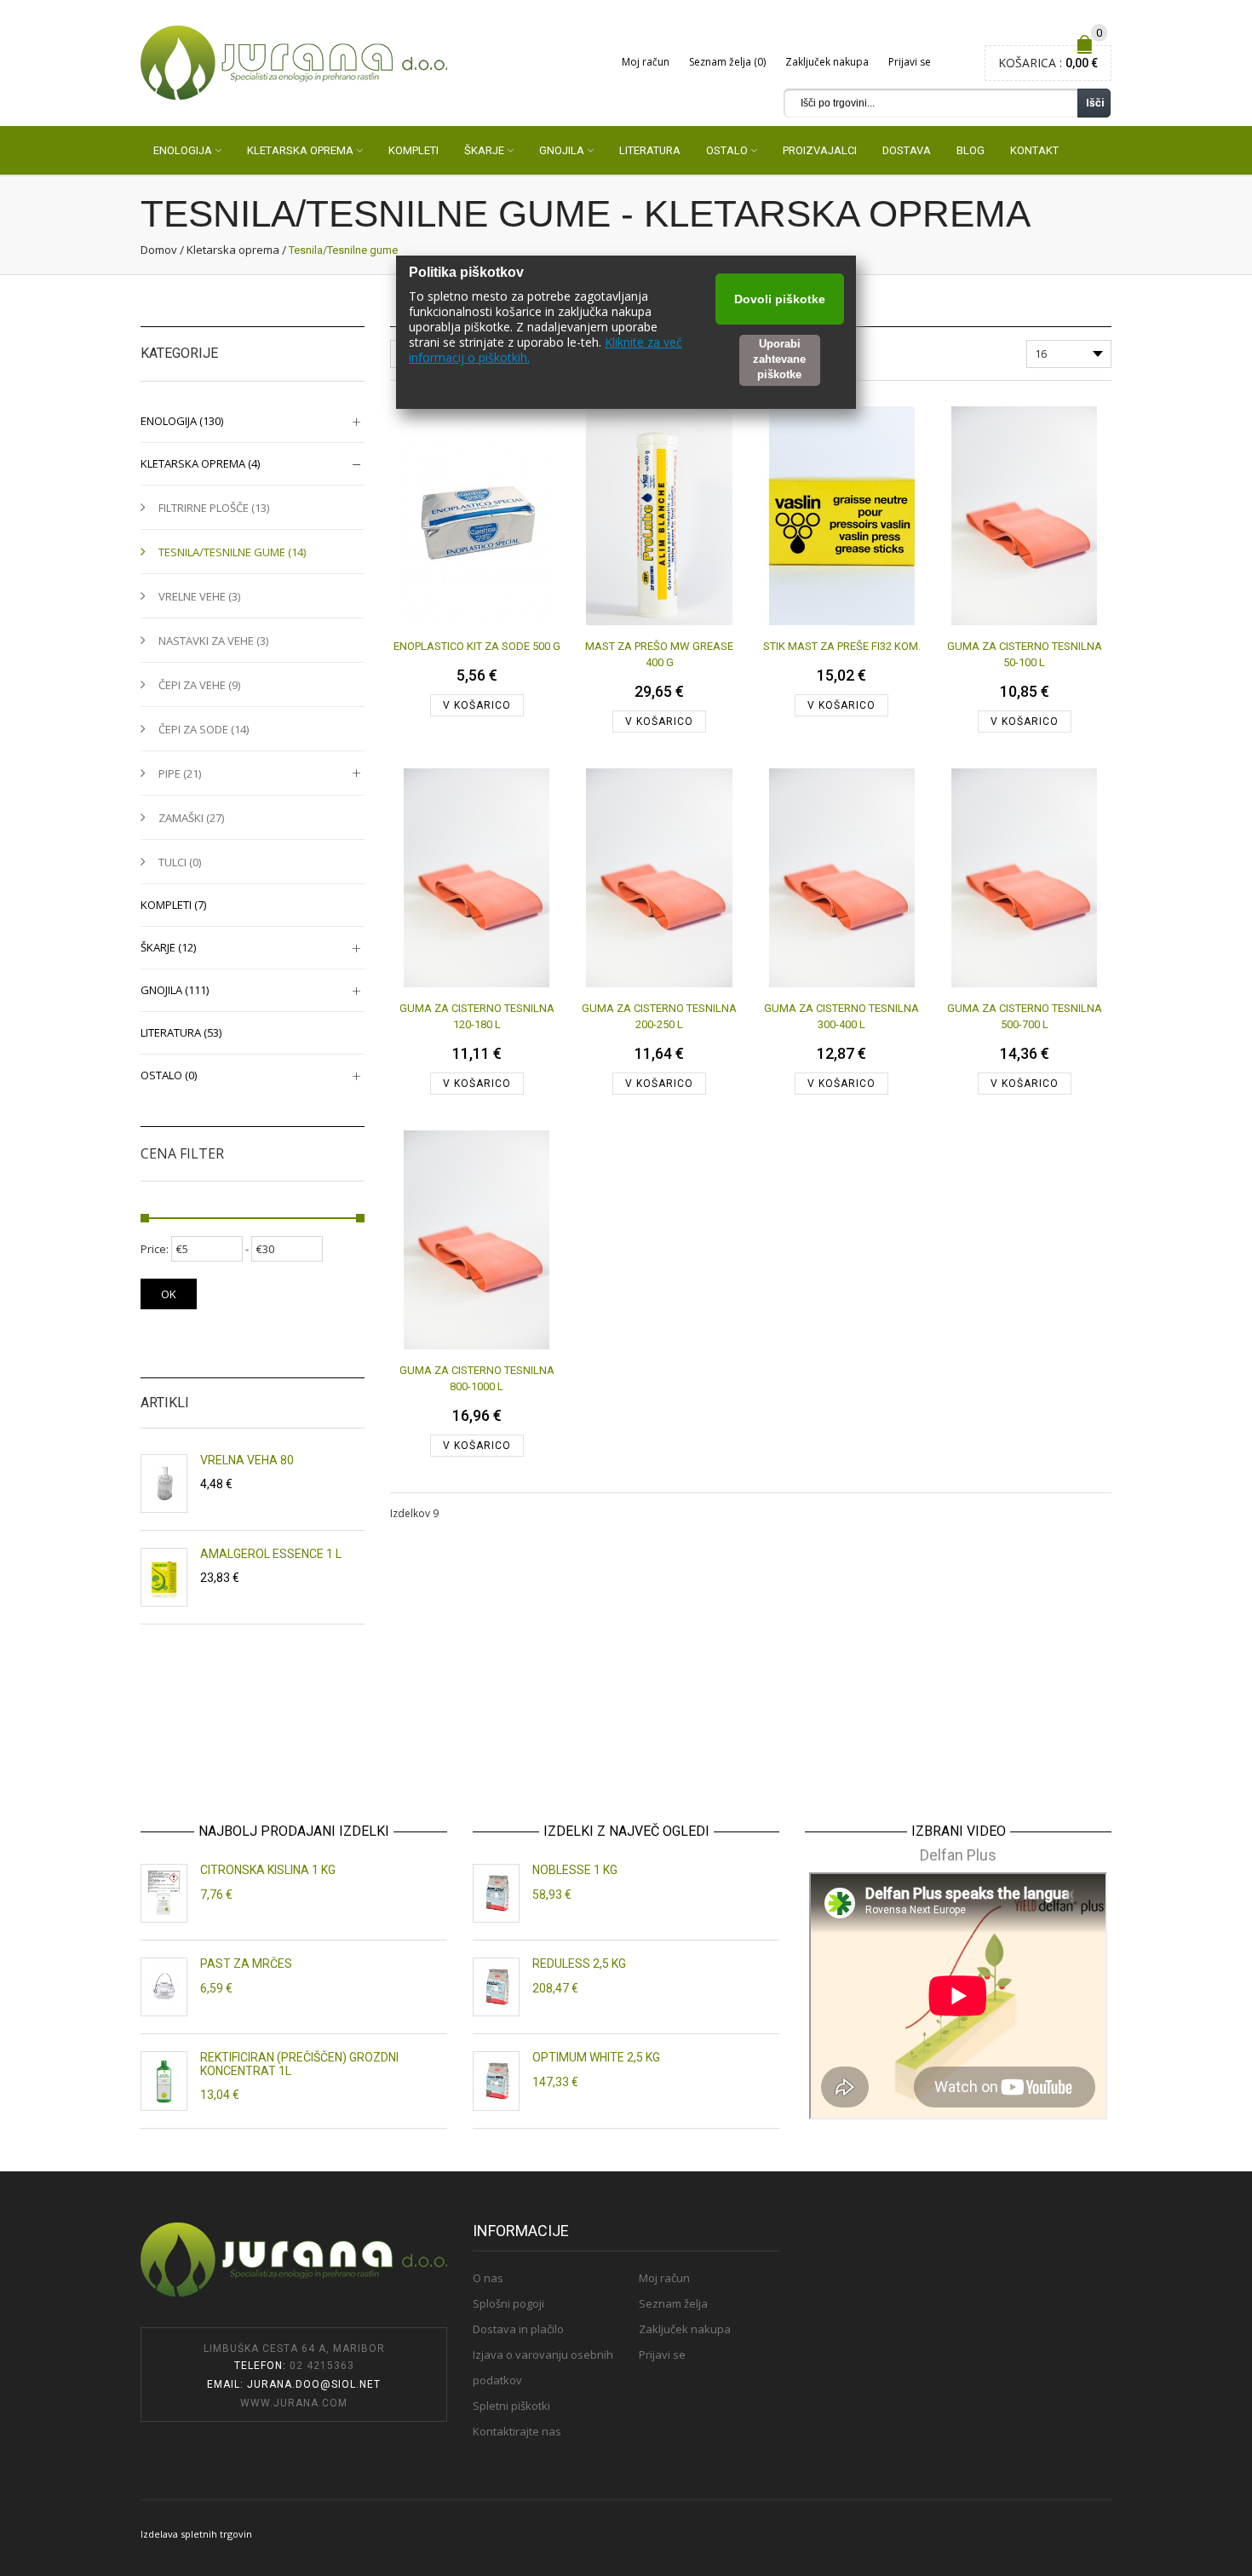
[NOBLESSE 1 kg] (496, 1893)
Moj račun (646, 62)
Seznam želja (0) (727, 62)
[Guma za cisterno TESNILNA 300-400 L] (842, 877)
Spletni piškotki (511, 2406)
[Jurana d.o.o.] (294, 62)
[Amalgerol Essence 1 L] (164, 1577)
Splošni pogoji (508, 2303)
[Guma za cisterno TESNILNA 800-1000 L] (477, 1239)
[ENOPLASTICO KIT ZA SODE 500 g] (477, 515)
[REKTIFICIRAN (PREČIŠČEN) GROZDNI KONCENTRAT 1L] (164, 2081)
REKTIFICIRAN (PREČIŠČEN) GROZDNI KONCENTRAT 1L (299, 2064)
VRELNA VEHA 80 (247, 1460)
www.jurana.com (294, 2403)
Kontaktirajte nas (517, 2431)
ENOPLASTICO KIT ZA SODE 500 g (477, 646)
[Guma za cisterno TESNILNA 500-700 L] (1024, 877)
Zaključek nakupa (827, 62)
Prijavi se (910, 62)
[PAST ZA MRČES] (164, 1987)
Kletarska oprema (233, 250)
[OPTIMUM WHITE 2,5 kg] (496, 2081)
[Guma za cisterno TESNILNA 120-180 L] (477, 877)
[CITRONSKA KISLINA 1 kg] (164, 1893)
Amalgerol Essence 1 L (271, 1554)
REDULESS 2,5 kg (579, 1964)
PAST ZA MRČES (246, 1964)
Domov (159, 250)
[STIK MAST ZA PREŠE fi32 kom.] (842, 515)
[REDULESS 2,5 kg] (496, 1987)
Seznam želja (673, 2303)
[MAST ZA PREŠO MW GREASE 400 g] (659, 515)
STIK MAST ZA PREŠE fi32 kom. (842, 646)
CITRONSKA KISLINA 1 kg (268, 1870)
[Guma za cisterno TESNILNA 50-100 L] (1024, 515)
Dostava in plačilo (518, 2329)
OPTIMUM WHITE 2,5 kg (596, 2057)
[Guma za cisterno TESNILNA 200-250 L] (659, 877)
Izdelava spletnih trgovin (196, 2534)
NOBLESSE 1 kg (575, 1870)
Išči (1095, 103)
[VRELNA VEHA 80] (164, 1483)
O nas (488, 2278)
